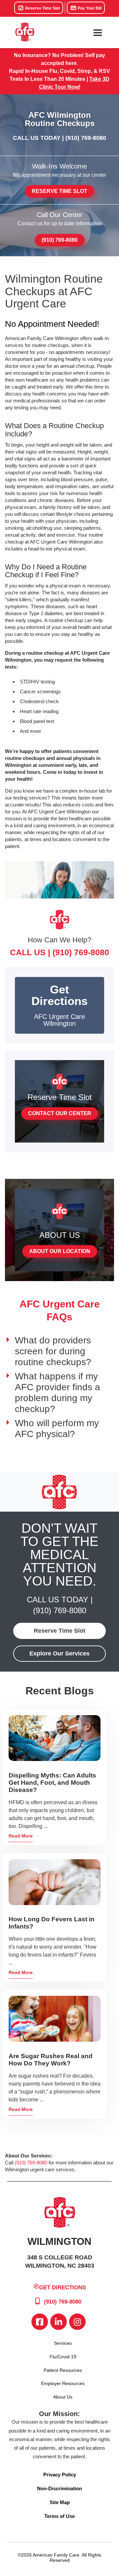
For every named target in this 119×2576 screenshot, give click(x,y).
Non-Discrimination (59, 2488)
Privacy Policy (60, 2475)
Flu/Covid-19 (63, 2357)
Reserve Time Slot (42, 8)
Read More (21, 1836)
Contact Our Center (60, 1113)
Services (63, 2343)
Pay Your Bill (89, 8)
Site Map (60, 2502)
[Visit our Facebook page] (40, 2322)
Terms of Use (59, 2516)
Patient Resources (63, 2370)
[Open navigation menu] (98, 33)
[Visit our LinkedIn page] (59, 2322)
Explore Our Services (59, 1653)
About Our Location (60, 1251)
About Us (63, 2397)
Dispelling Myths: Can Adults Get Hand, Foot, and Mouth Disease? (52, 1783)
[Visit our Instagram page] (77, 2322)
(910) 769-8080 (86, 138)
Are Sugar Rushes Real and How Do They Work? (51, 2060)
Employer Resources (63, 2383)
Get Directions (62, 2288)
